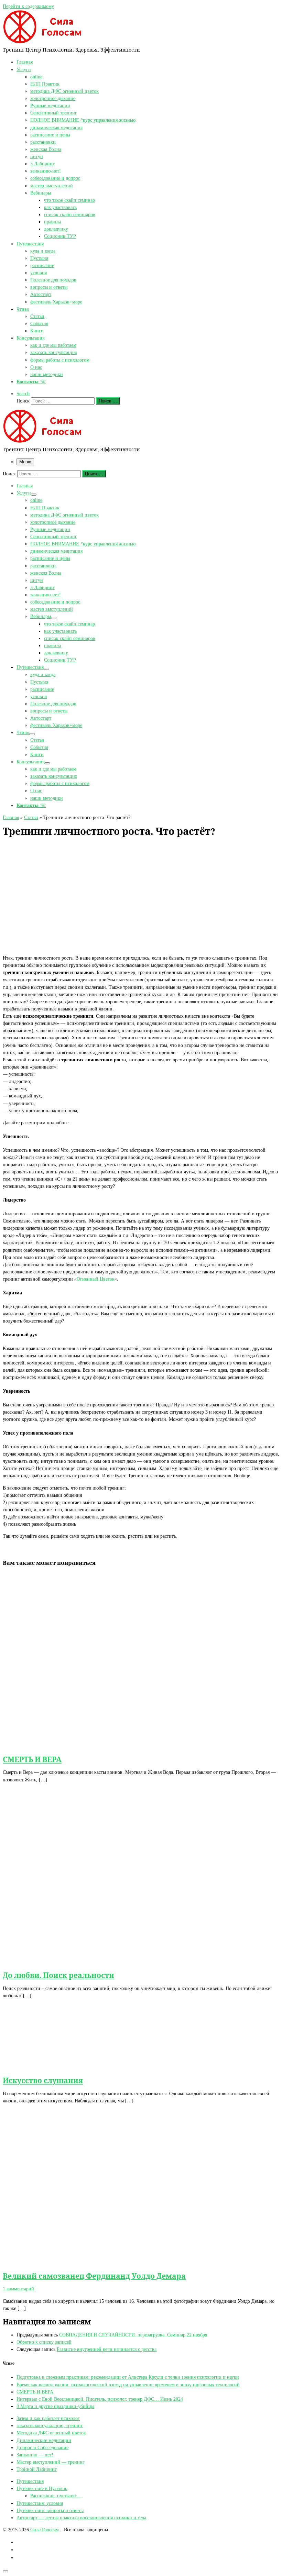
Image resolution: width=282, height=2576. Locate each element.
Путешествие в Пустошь (42, 2488)
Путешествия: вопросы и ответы (50, 2510)
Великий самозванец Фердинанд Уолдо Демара (94, 2276)
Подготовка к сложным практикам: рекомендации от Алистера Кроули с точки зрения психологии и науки (128, 2377)
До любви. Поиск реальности (58, 1975)
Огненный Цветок (96, 1279)
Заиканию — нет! (35, 2455)
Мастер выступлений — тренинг (51, 2462)
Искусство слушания (43, 2080)
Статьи (31, 817)
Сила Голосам (45, 2530)
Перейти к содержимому (28, 6)
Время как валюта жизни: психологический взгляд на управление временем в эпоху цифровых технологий (128, 2385)
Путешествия (30, 2481)
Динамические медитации (44, 2440)
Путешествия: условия (40, 2503)
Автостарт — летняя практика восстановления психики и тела (81, 2518)
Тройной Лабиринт (37, 2469)
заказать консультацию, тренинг (50, 2425)
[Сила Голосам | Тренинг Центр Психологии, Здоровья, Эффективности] (46, 42)
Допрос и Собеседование (42, 2447)
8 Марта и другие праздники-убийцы (55, 2406)
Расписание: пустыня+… (56, 2496)
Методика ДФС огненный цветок (51, 2433)
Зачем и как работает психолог (48, 2418)
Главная (11, 817)
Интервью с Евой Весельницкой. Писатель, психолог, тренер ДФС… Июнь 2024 (100, 2399)
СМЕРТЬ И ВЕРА (32, 1759)
